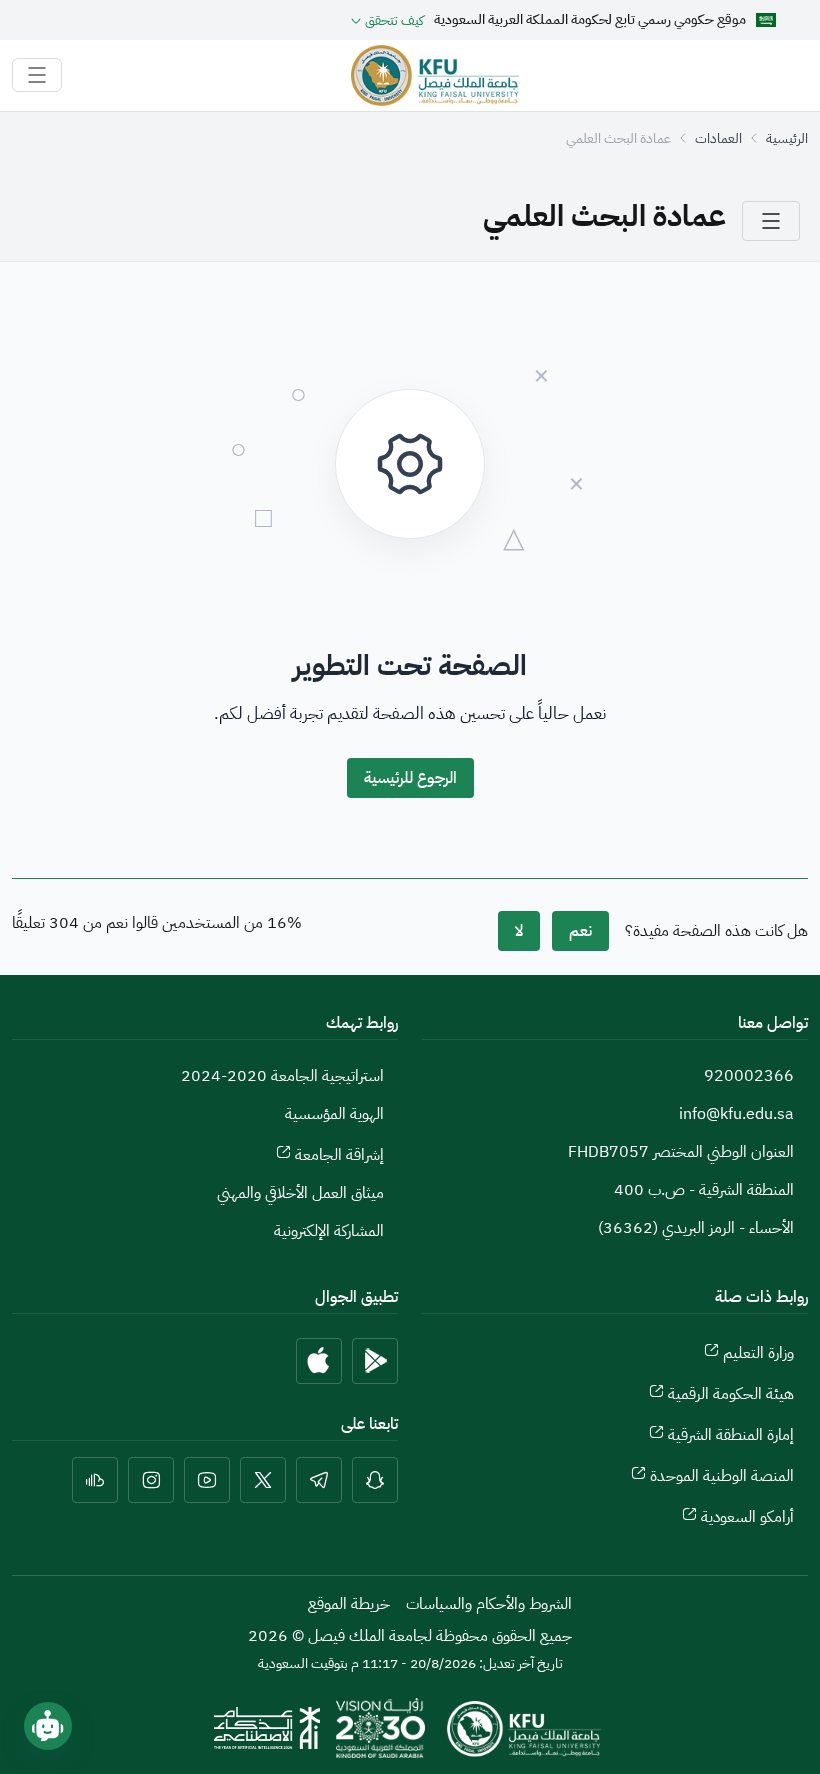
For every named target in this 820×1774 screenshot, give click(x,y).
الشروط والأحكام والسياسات (489, 1604)
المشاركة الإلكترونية (329, 1231)
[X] (263, 1480)
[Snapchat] (375, 1480)
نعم (580, 931)
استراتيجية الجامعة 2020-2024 (282, 1076)
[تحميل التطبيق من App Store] (319, 1361)
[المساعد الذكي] (48, 1726)
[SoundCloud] (95, 1480)
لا (519, 931)
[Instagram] (151, 1480)
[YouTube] (207, 1480)
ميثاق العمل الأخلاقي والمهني (300, 1193)
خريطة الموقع (349, 1604)
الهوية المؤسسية (334, 1114)
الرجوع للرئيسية (410, 778)
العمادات (718, 138)
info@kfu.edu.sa (736, 1114)
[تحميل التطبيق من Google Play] (375, 1361)
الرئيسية (787, 138)
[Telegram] (319, 1480)
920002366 (749, 1076)
